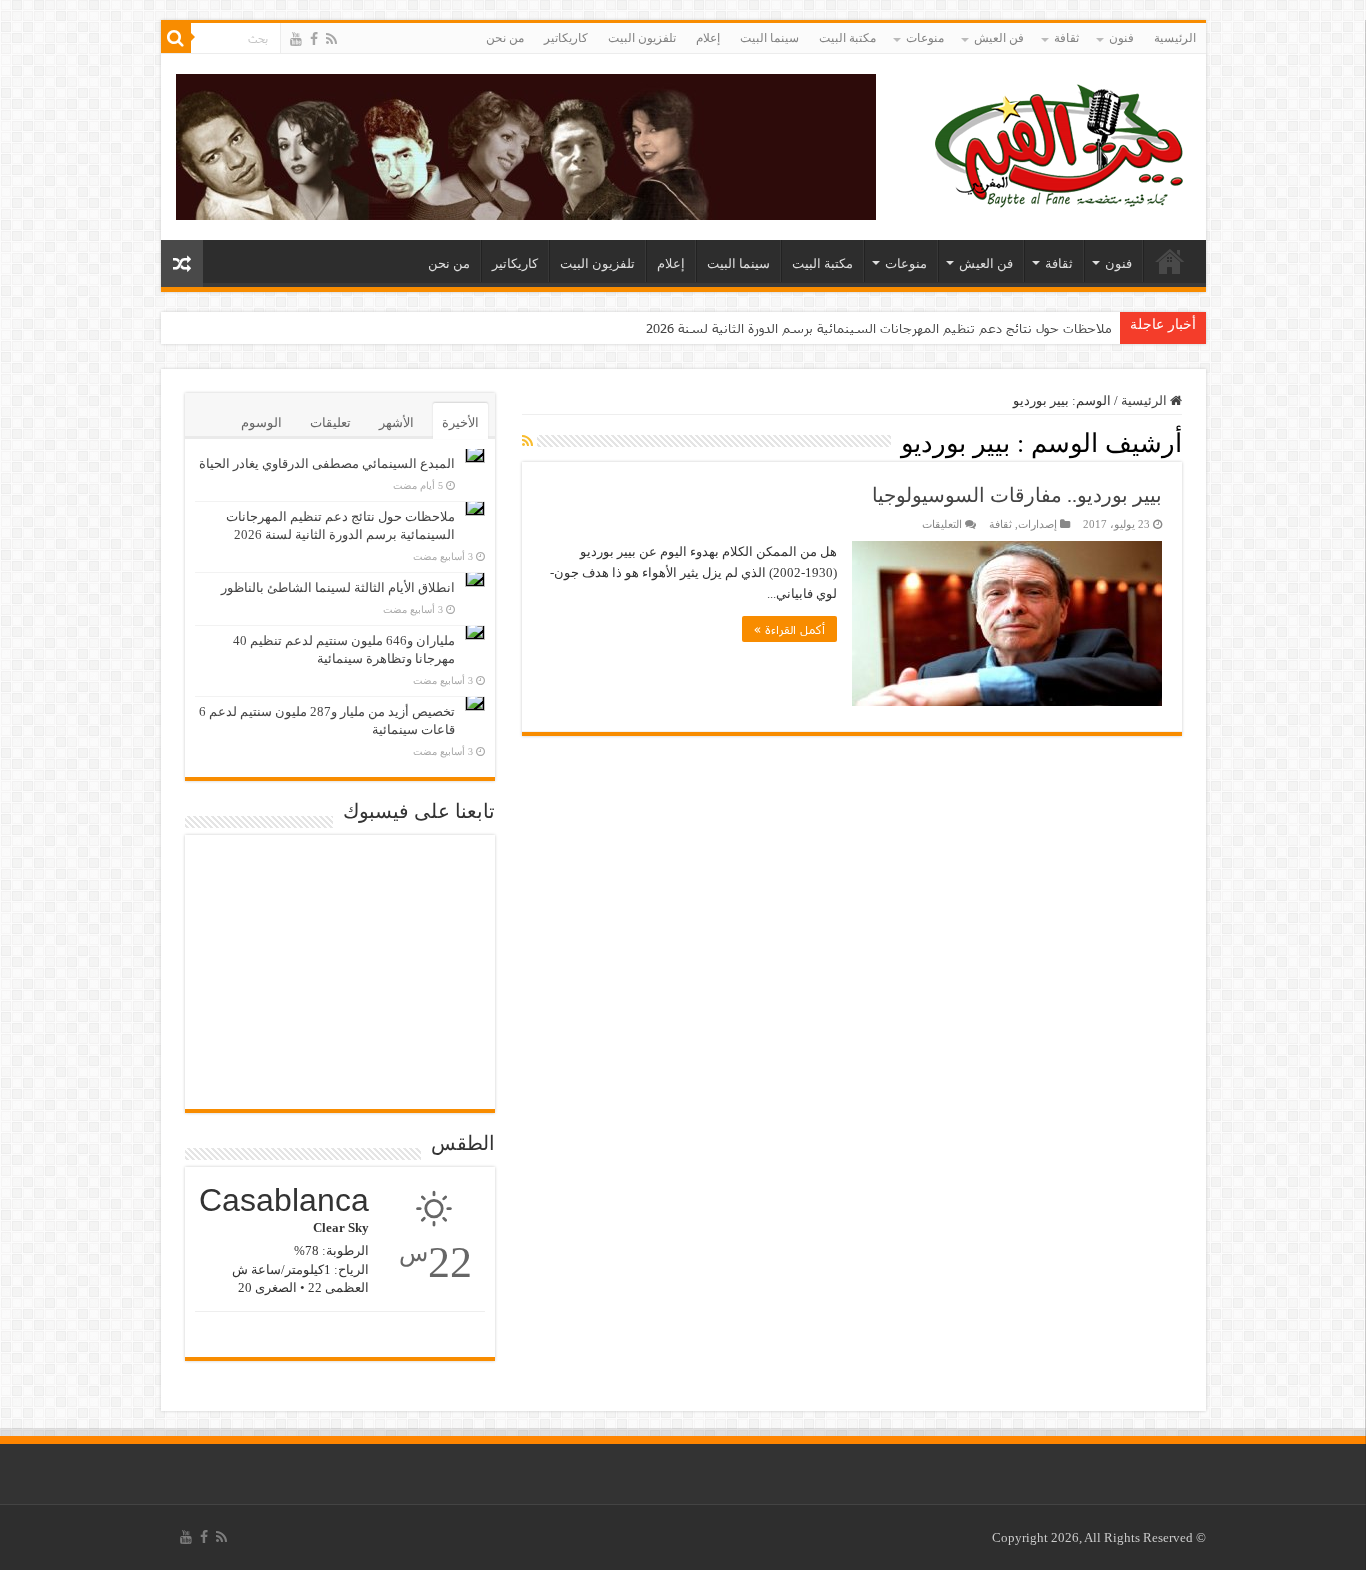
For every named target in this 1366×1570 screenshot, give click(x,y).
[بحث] (176, 38)
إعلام (708, 38)
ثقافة (1066, 38)
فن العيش (999, 38)
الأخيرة (460, 422)
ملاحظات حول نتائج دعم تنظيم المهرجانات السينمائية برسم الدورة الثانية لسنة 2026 (879, 328)
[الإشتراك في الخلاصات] (527, 442)
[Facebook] (314, 39)
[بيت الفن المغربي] (1061, 142)
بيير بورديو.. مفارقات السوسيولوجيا (1017, 495)
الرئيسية (1175, 38)
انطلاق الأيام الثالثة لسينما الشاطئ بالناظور (338, 587)
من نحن (505, 38)
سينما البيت (769, 38)
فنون (1121, 38)
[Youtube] (296, 39)
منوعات (925, 38)
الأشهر (396, 422)
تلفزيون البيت (642, 38)
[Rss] (331, 39)
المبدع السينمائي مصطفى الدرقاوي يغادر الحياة (327, 463)
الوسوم (261, 422)
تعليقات (330, 422)
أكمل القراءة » (789, 629)
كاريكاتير (566, 38)
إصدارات (1037, 524)
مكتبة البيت (847, 38)
